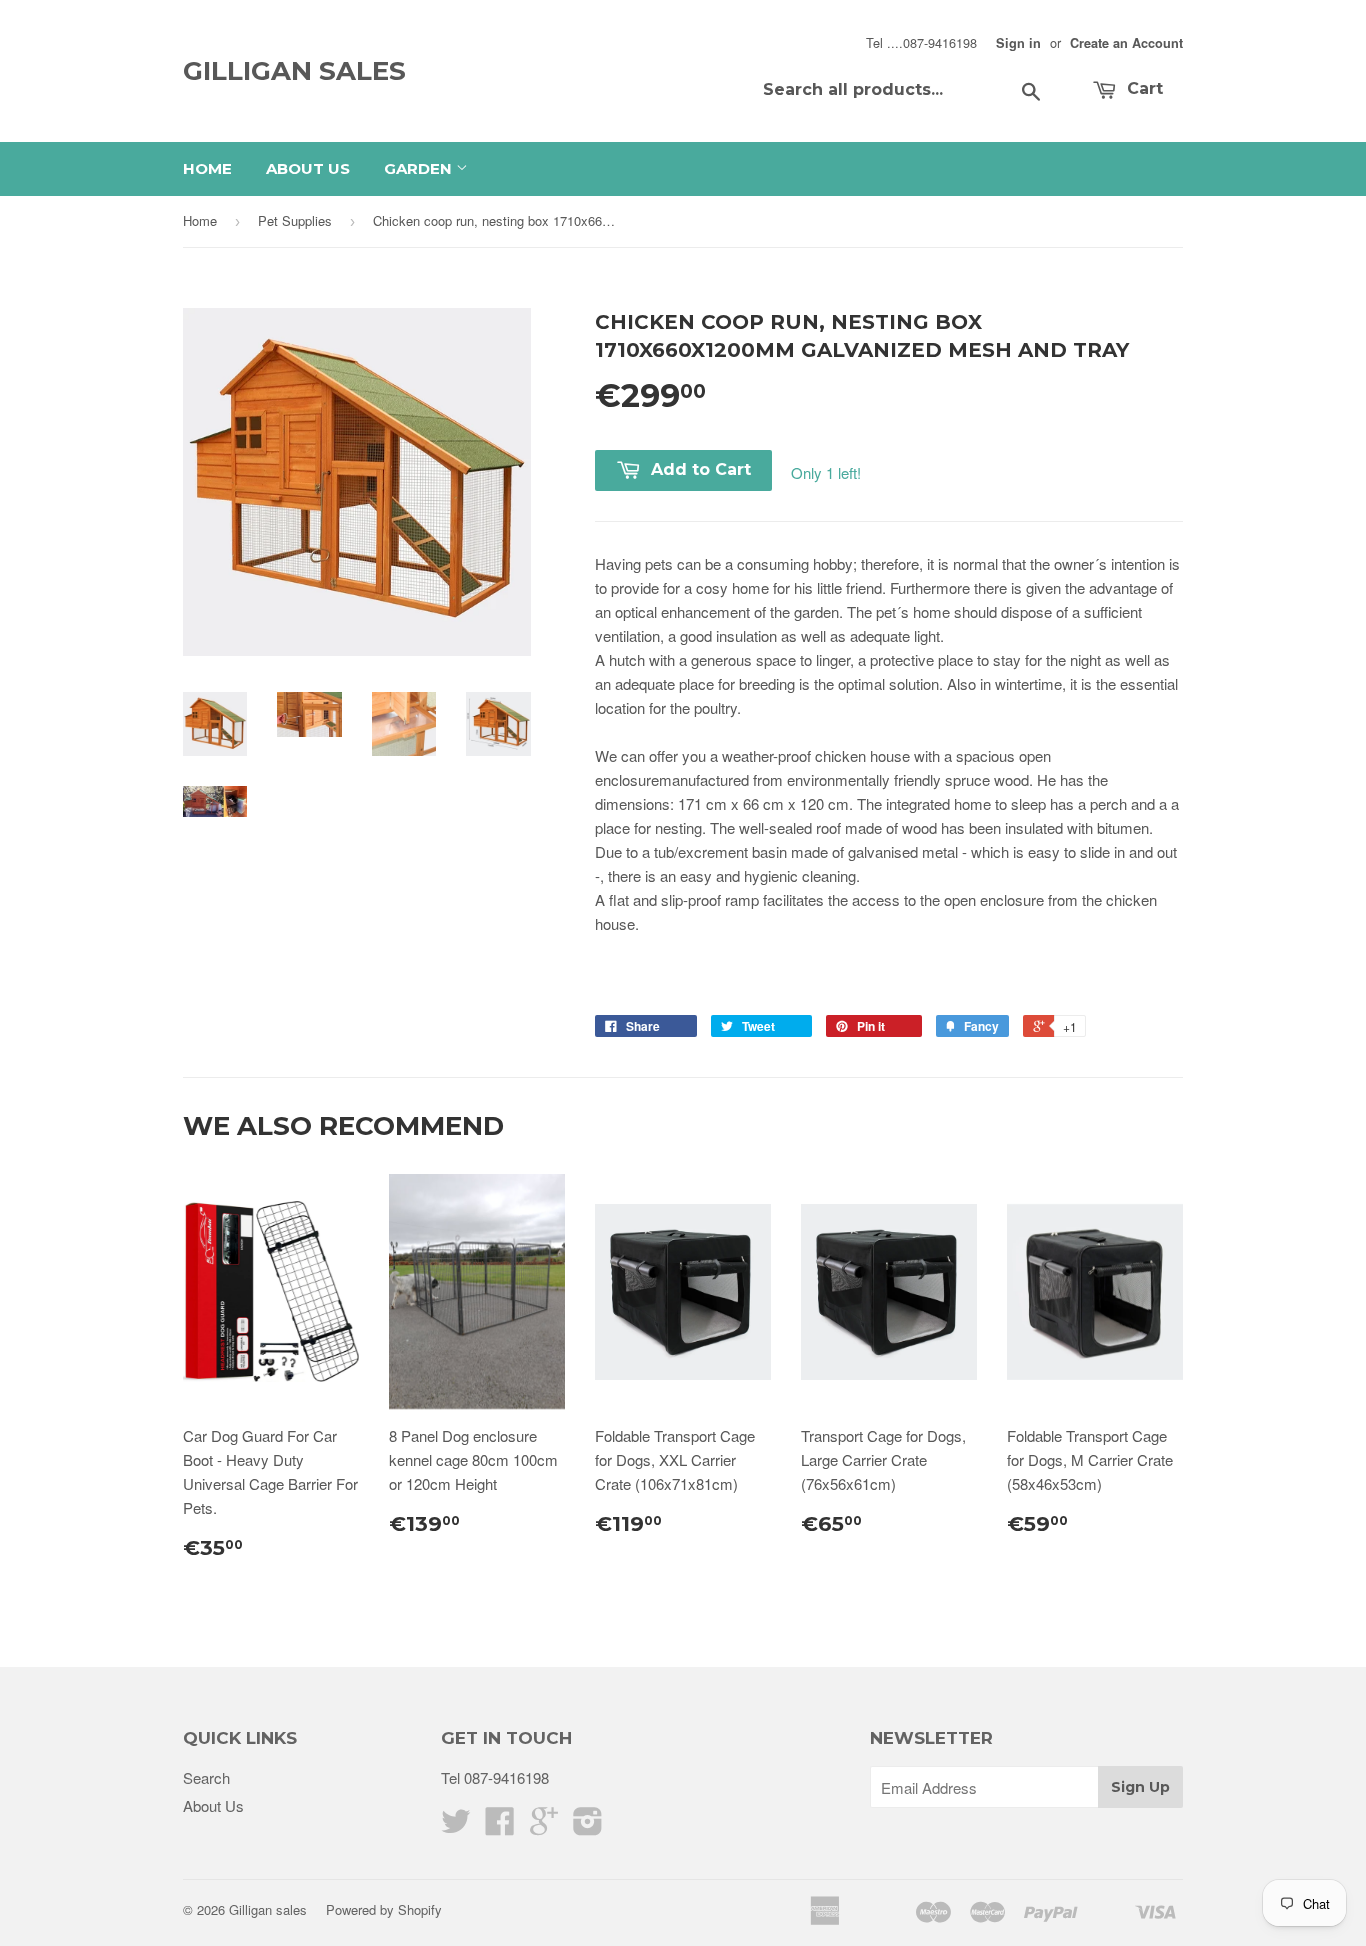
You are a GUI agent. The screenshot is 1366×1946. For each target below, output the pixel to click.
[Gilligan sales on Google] (544, 1826)
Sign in (1018, 43)
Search (206, 1777)
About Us (308, 168)
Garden (420, 168)
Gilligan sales (294, 71)
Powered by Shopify (384, 1909)
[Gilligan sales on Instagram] (588, 1826)
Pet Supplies (295, 220)
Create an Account (1126, 43)
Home (207, 168)
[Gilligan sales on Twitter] (456, 1826)
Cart (1142, 88)
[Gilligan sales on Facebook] (500, 1826)
